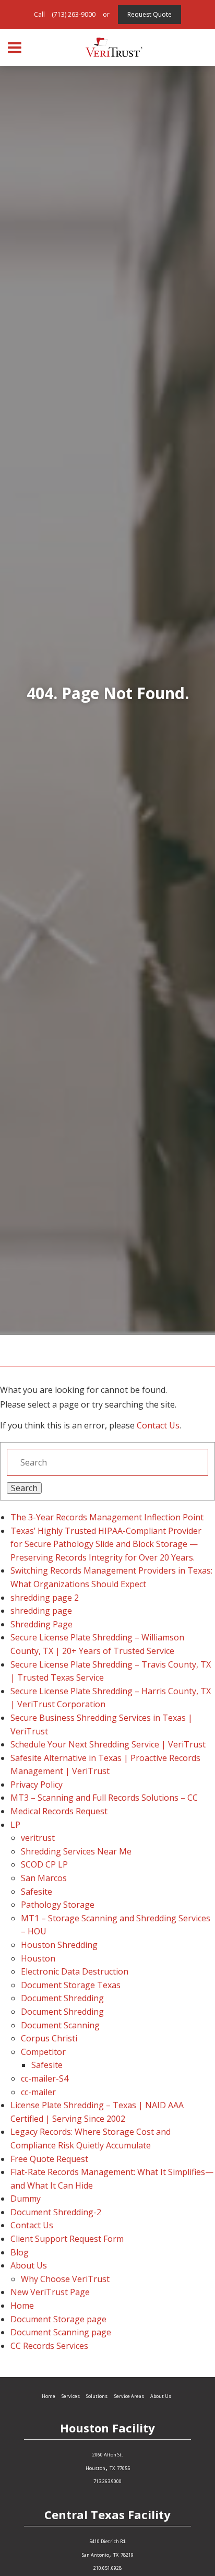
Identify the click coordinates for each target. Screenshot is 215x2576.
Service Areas (129, 2396)
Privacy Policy (37, 1785)
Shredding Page (41, 1624)
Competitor (43, 2052)
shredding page (41, 1611)
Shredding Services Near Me (76, 1851)
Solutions (97, 2396)
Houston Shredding (59, 1945)
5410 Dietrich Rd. (108, 2541)
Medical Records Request (59, 1811)
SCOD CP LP (44, 1864)
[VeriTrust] (114, 48)
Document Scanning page (61, 2332)
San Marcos (44, 1878)
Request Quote (150, 14)
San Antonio (95, 2555)
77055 (123, 2468)
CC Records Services (49, 2346)
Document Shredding (62, 1998)
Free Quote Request (49, 2159)
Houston (38, 1958)
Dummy (26, 2199)
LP (15, 1825)
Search (24, 1488)
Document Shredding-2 (56, 2212)
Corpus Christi (49, 2038)
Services (71, 2396)
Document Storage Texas (71, 1985)
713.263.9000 (107, 2481)
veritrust (38, 1838)
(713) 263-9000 (74, 14)
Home (22, 2306)
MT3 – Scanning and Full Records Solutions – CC (104, 1798)
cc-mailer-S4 (45, 2078)
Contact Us (158, 1425)
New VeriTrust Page (50, 2292)
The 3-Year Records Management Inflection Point (107, 1517)
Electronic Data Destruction (75, 1971)
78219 (127, 2555)
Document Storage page (58, 2319)
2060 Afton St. (107, 2455)
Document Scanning (60, 2025)
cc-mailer (38, 2092)
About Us (29, 2265)
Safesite (37, 1892)
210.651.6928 (107, 2568)
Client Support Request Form (67, 2239)
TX (112, 2468)
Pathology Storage (58, 1905)
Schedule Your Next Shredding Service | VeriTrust (108, 1744)
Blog (20, 2252)
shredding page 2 (45, 1598)
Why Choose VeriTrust (65, 2279)
